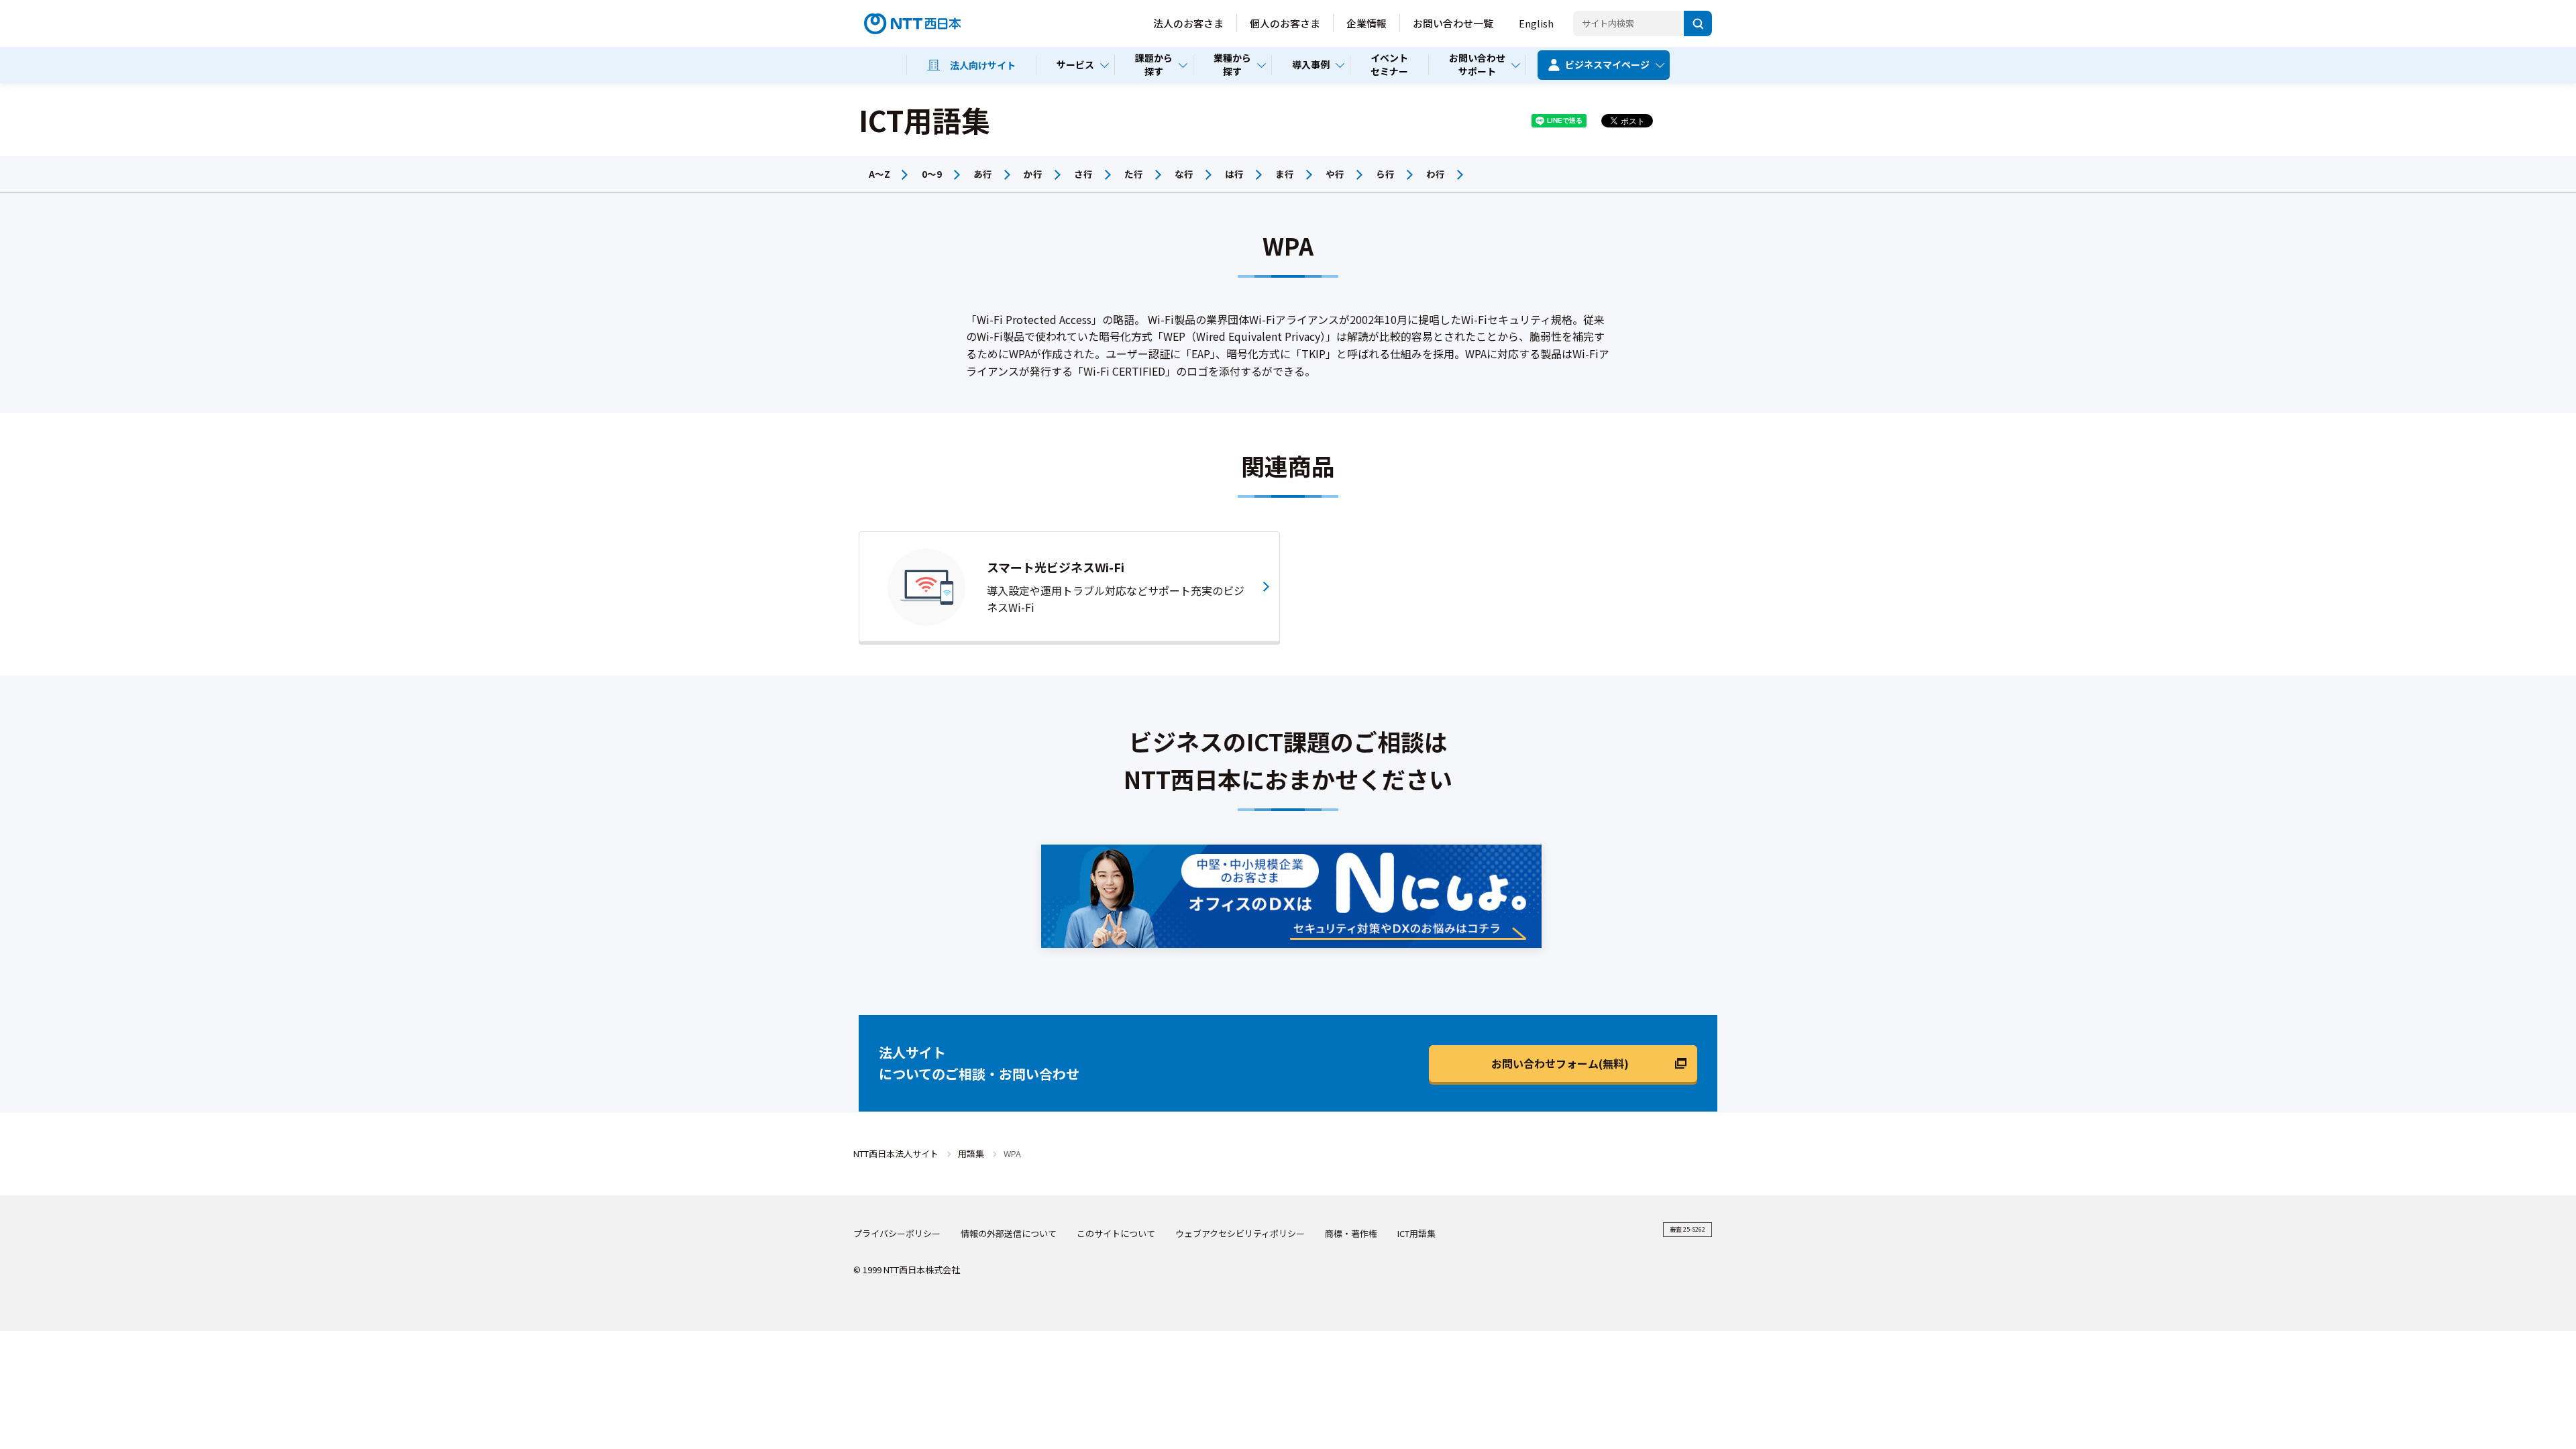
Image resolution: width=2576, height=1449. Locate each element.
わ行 (1436, 174)
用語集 (971, 1153)
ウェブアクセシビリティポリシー (1240, 1233)
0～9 (932, 174)
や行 (1335, 174)
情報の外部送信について (1009, 1233)
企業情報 (1366, 23)
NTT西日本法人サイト (896, 1153)
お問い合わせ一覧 (1453, 23)
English (1536, 23)
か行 (1033, 174)
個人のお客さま (1285, 23)
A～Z (879, 174)
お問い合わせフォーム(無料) (1560, 1063)
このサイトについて (1116, 1233)
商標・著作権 (1351, 1233)
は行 (1234, 174)
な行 (1184, 174)
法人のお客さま (1188, 23)
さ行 (1083, 174)
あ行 (983, 174)
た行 (1134, 174)
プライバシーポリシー (897, 1233)
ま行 (1285, 174)
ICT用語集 (1416, 1233)
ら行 (1385, 174)
